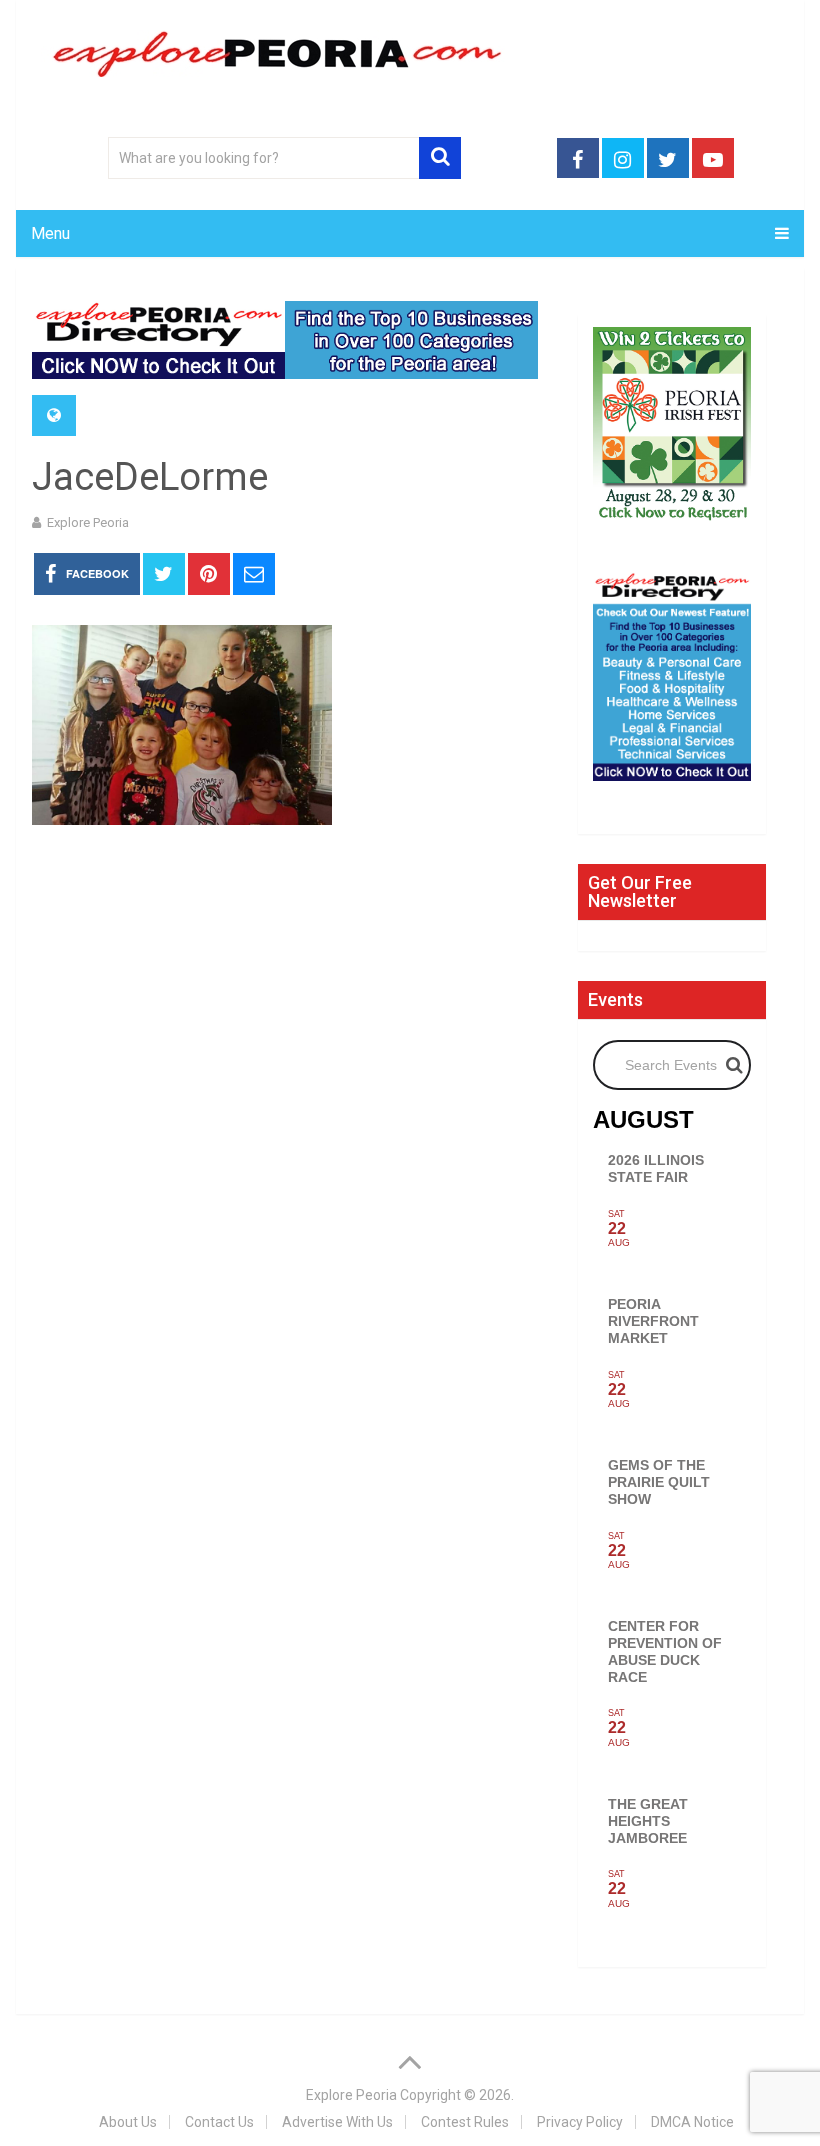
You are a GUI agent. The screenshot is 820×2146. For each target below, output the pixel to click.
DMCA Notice (692, 2122)
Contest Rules (465, 2122)
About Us (128, 2122)
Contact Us (219, 2122)
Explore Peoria (88, 522)
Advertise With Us (337, 2122)
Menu (50, 233)
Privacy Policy (580, 2122)
